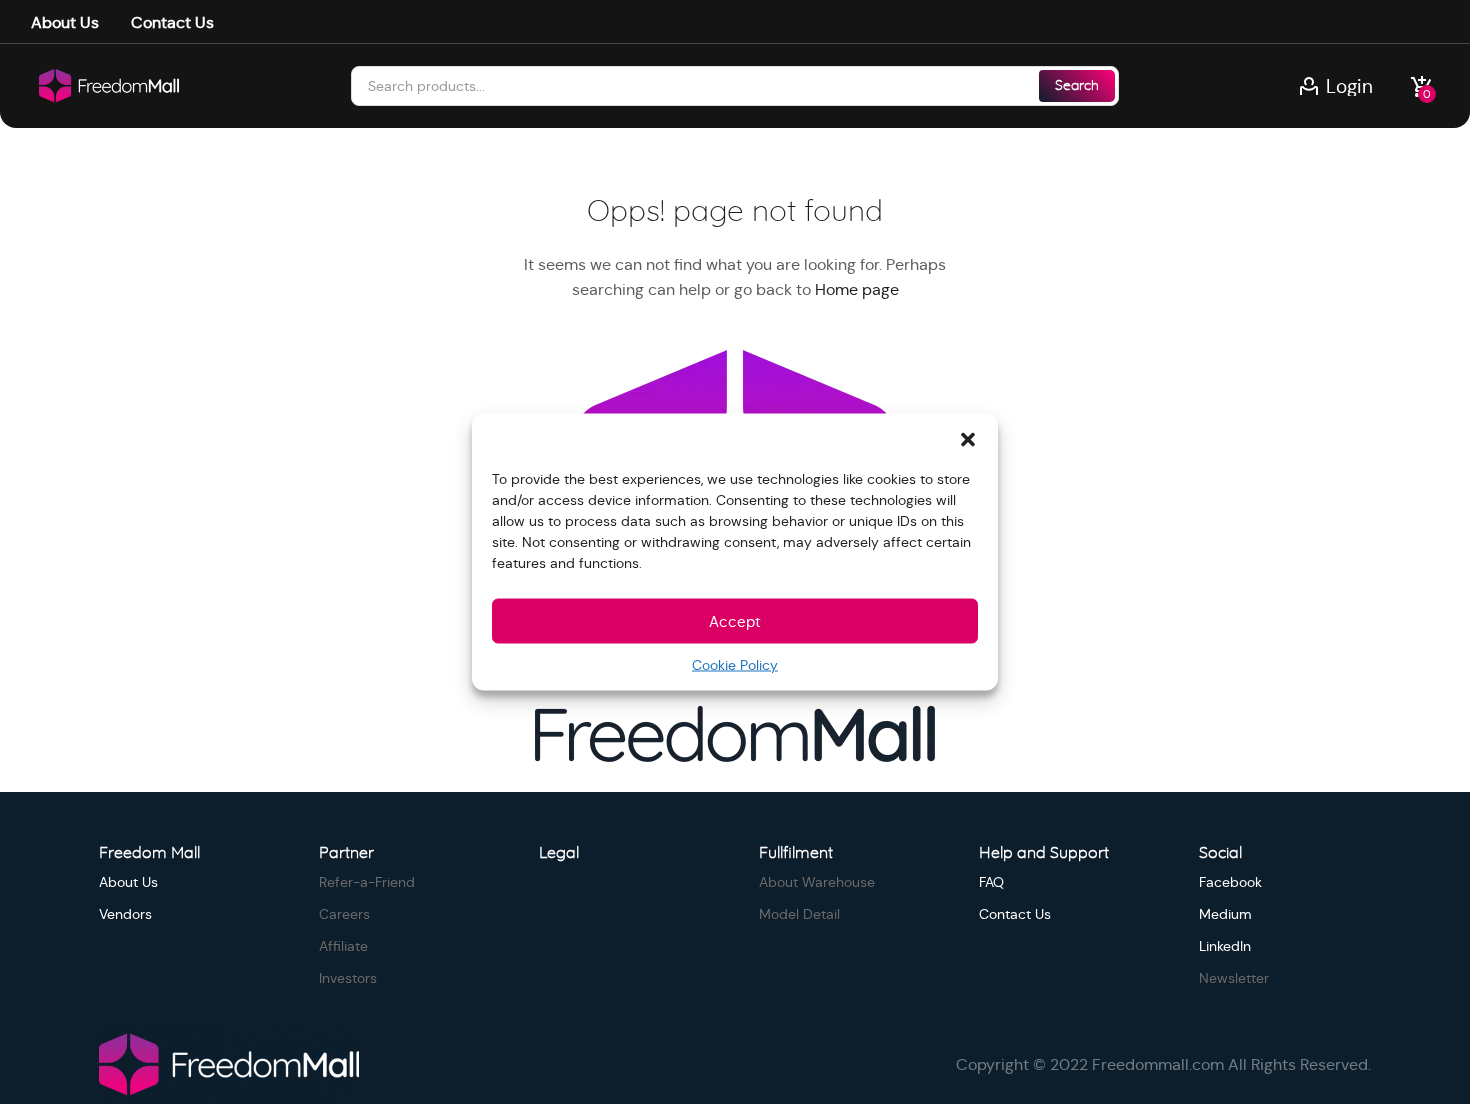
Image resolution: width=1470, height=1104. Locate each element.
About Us (65, 22)
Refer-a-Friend (367, 882)
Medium (1225, 914)
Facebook (1230, 882)
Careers (344, 914)
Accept (735, 620)
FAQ (991, 882)
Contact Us (172, 22)
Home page (857, 289)
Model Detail (799, 914)
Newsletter (1234, 978)
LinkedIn (1225, 946)
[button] (968, 439)
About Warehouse (817, 882)
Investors (348, 978)
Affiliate (343, 946)
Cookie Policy (735, 665)
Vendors (125, 914)
